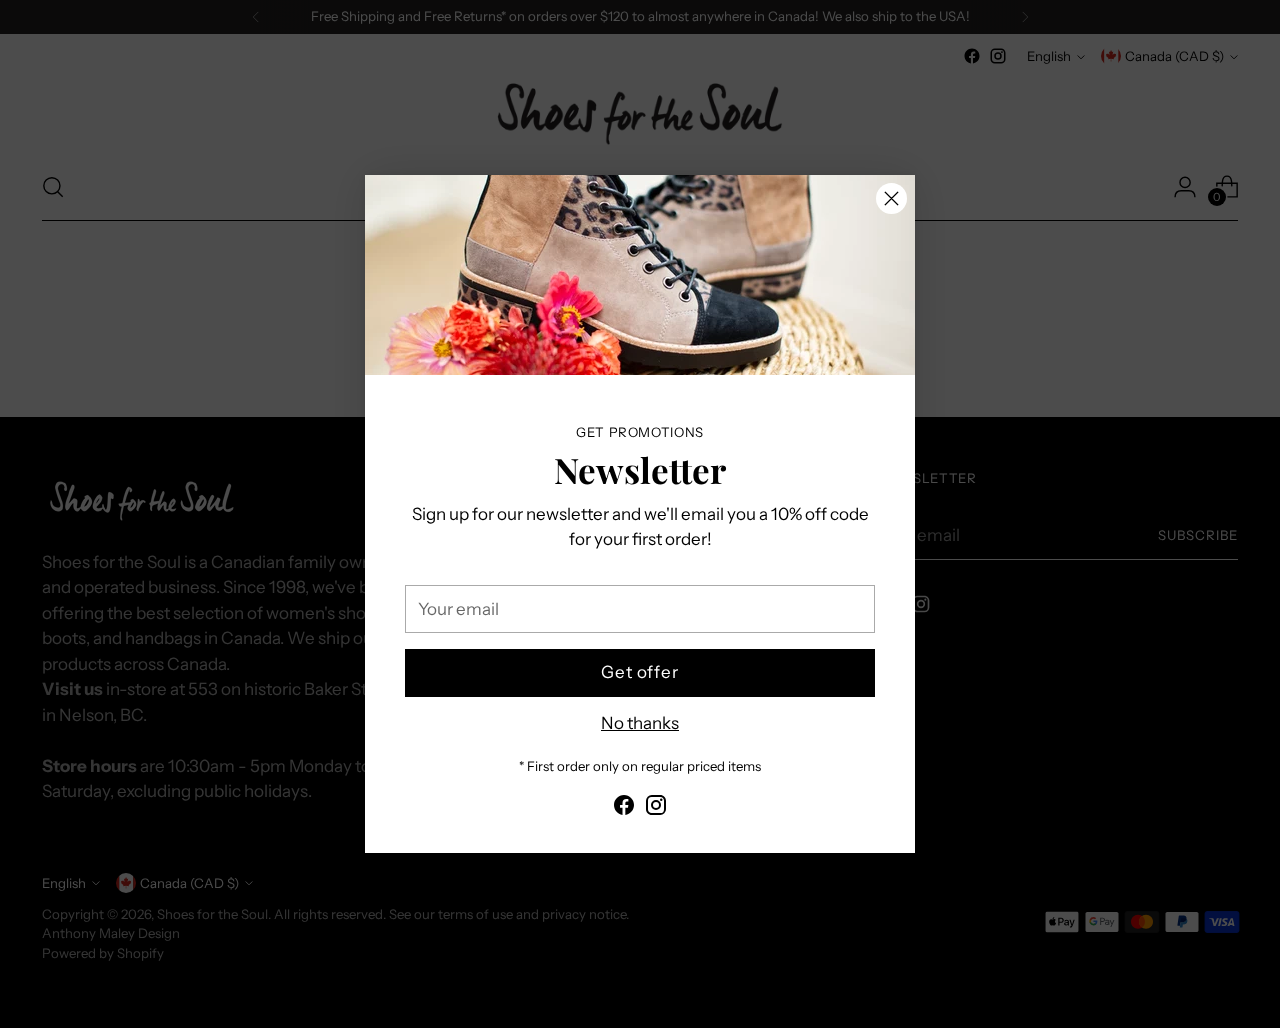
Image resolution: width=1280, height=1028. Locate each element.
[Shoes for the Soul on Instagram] (656, 809)
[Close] (891, 198)
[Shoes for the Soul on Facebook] (624, 809)
